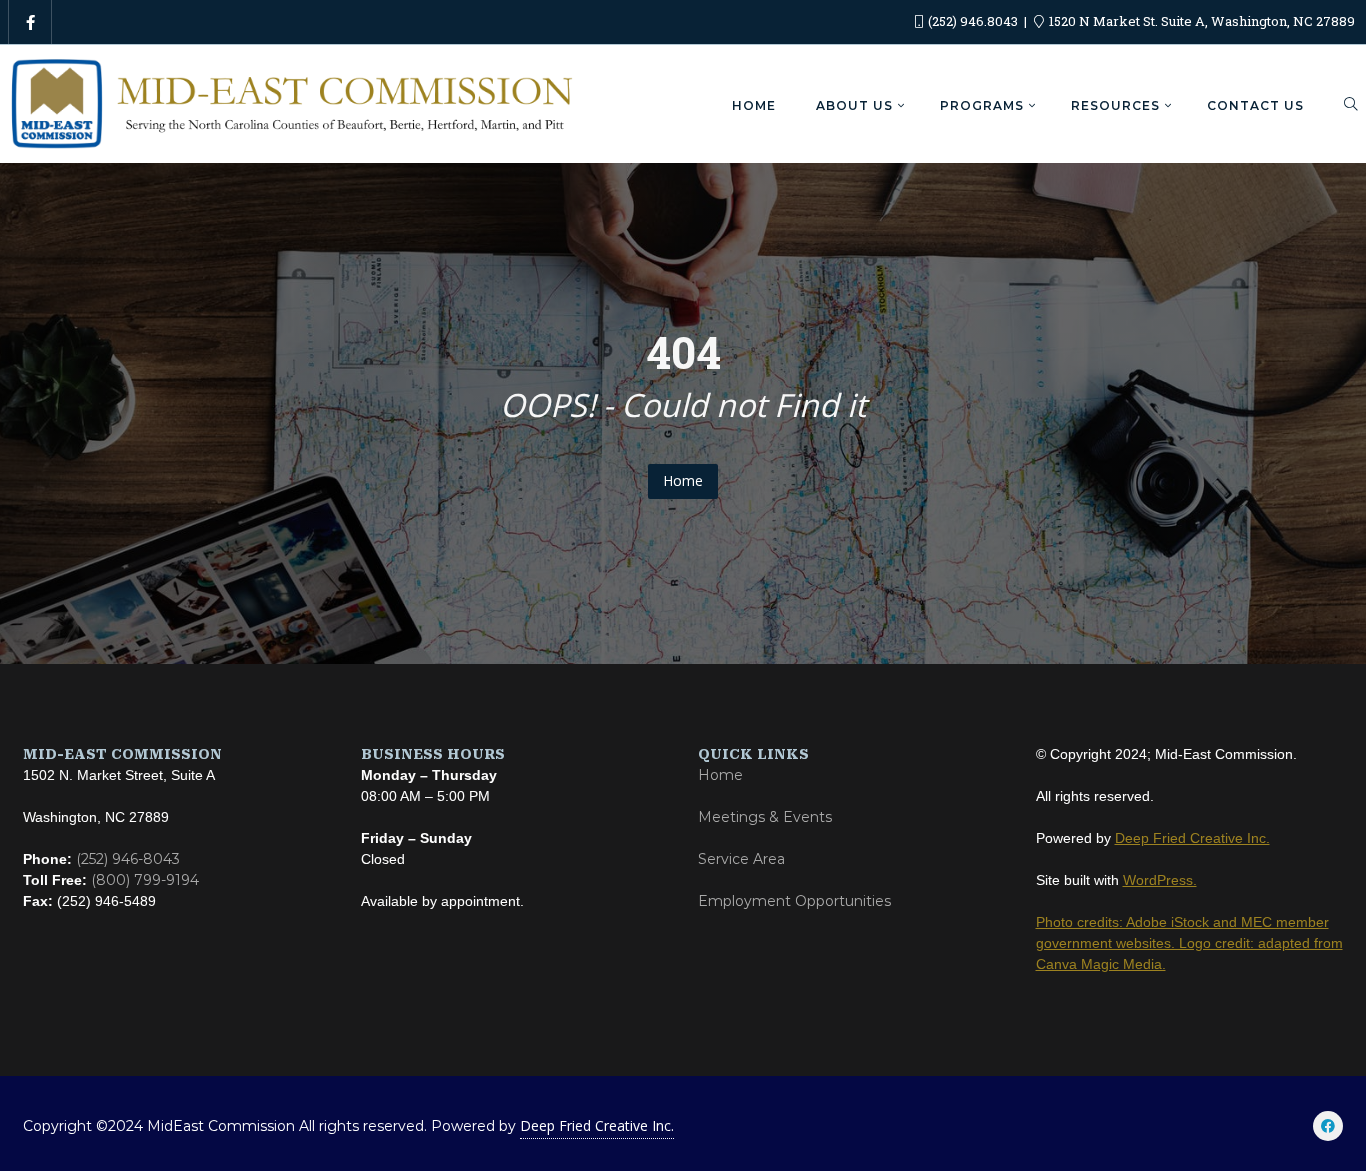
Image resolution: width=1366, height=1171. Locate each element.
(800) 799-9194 (145, 880)
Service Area (741, 859)
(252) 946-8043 (128, 859)
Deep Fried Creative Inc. (597, 1125)
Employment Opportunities (794, 901)
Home (683, 480)
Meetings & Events (765, 817)
